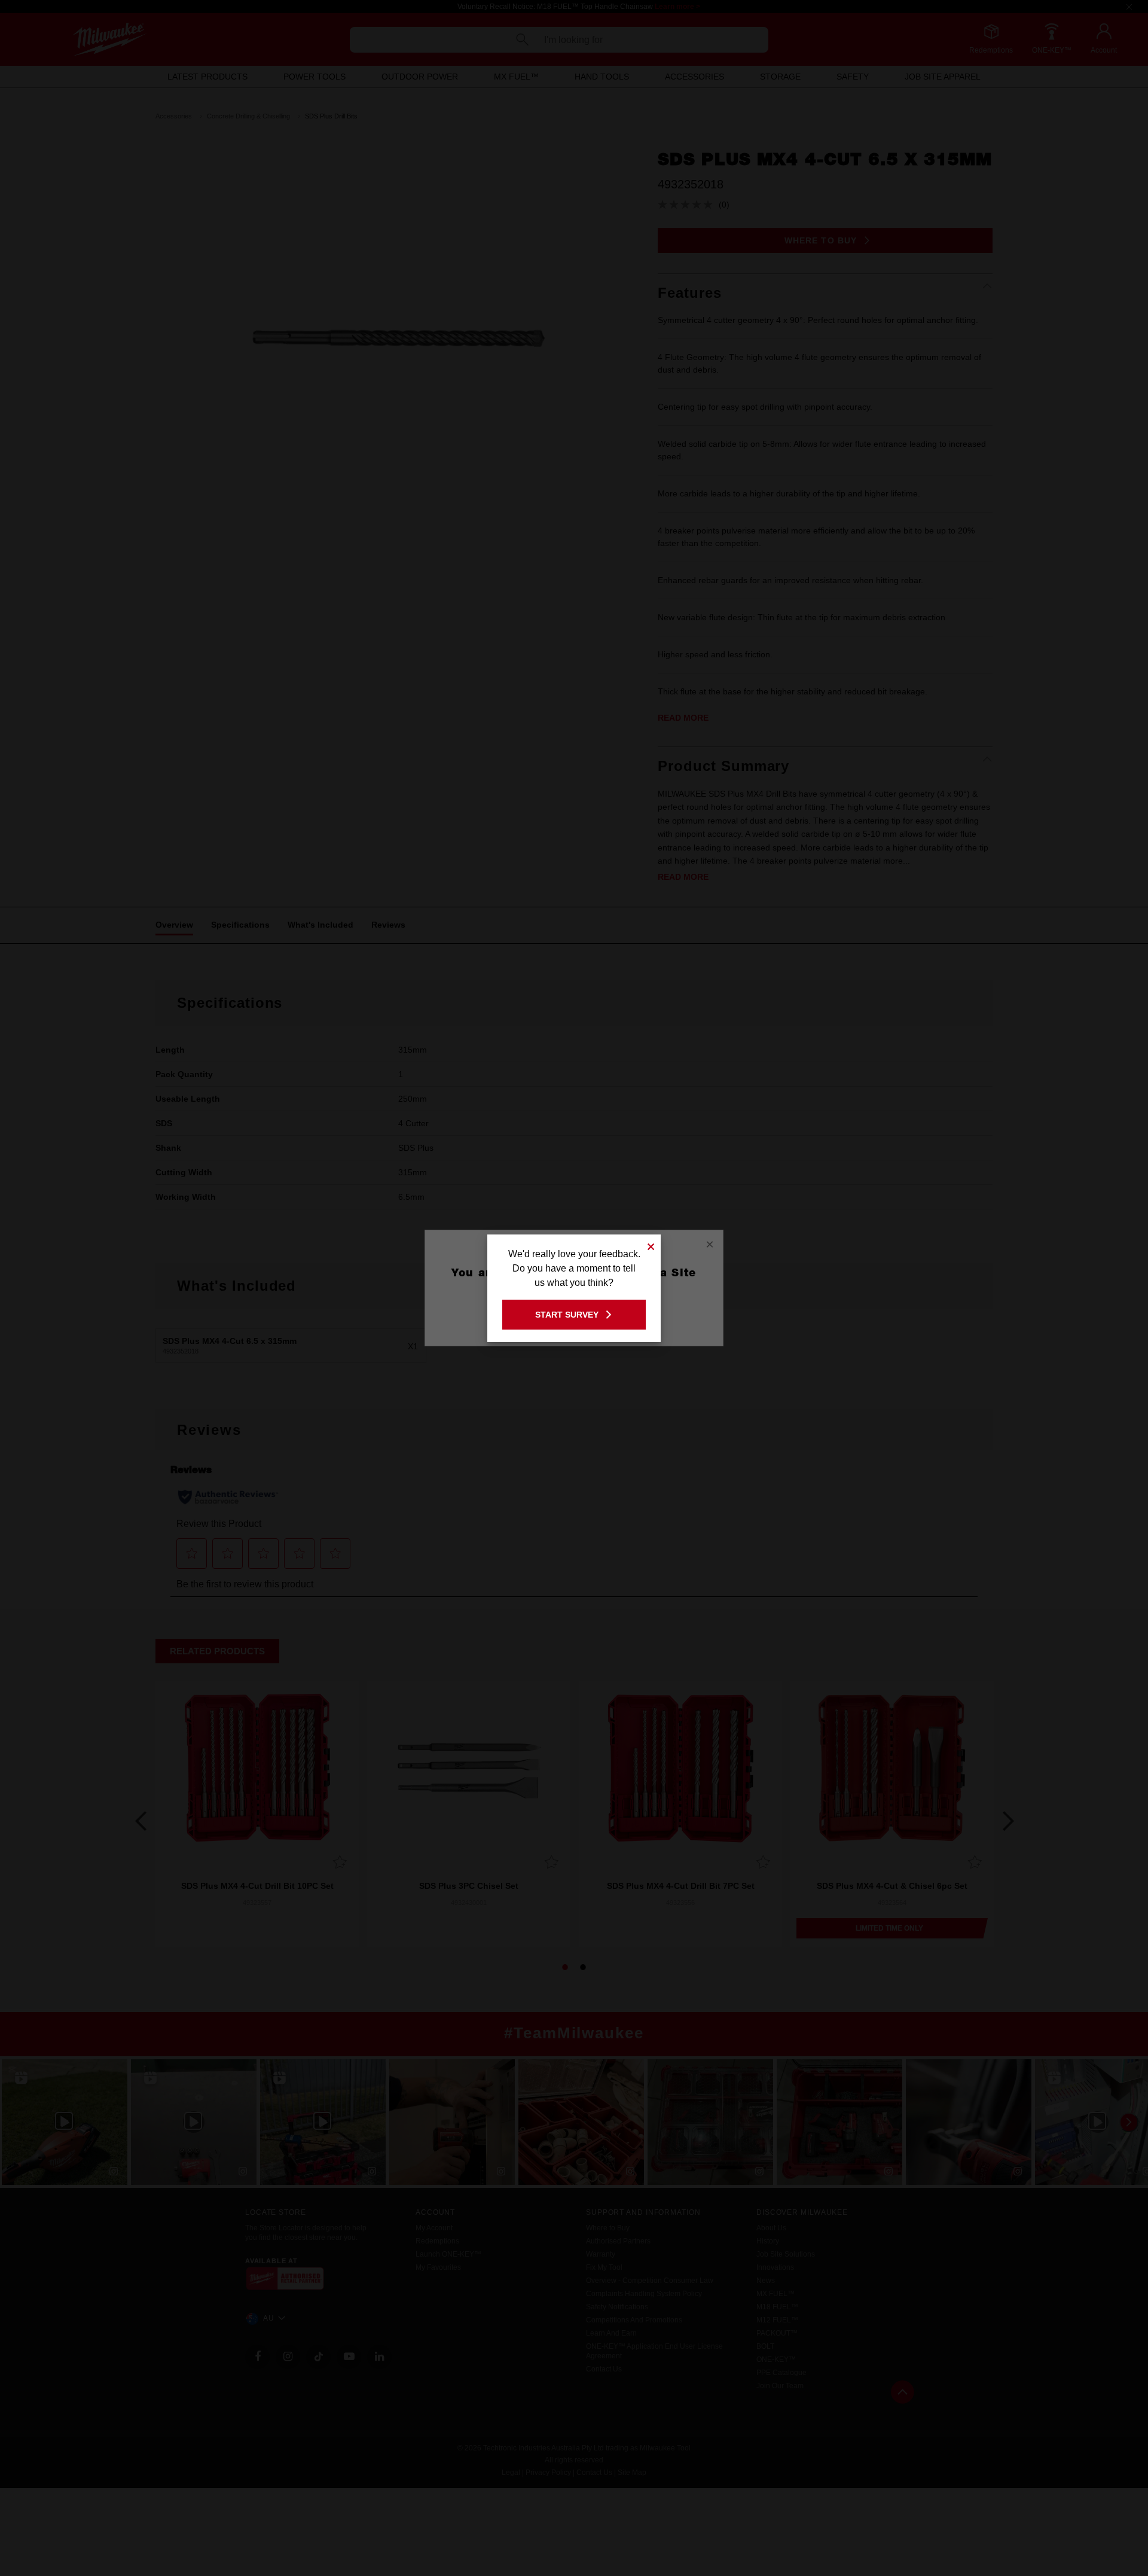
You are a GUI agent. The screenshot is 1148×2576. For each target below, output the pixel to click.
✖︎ (651, 1245)
